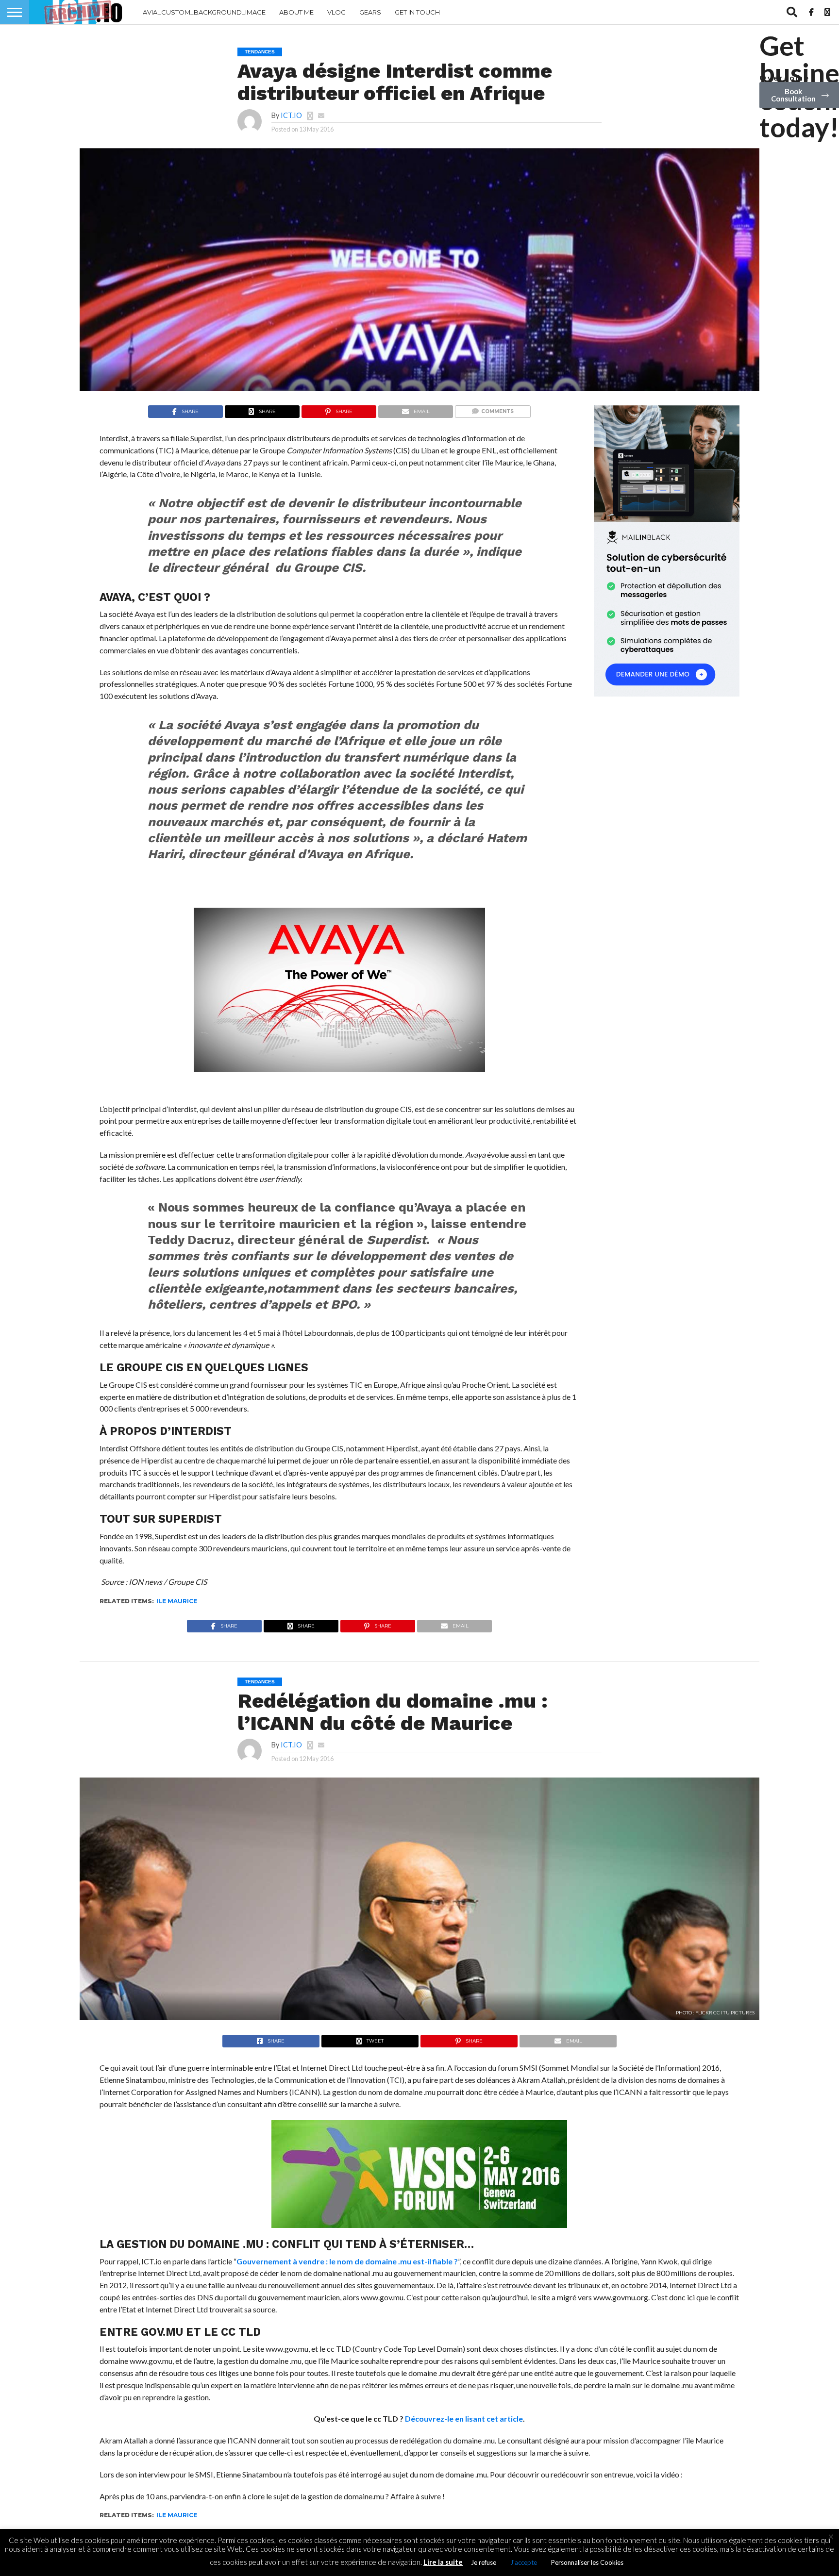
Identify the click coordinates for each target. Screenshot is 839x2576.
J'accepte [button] (524, 2562)
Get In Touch (417, 12)
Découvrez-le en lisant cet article (464, 2418)
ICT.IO (291, 115)
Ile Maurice (177, 1601)
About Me (296, 12)
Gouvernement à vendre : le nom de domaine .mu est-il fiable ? (347, 2261)
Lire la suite (443, 2562)
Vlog (336, 12)
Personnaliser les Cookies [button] (587, 2562)
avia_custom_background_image (204, 12)
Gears (370, 12)
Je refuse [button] (484, 2562)
